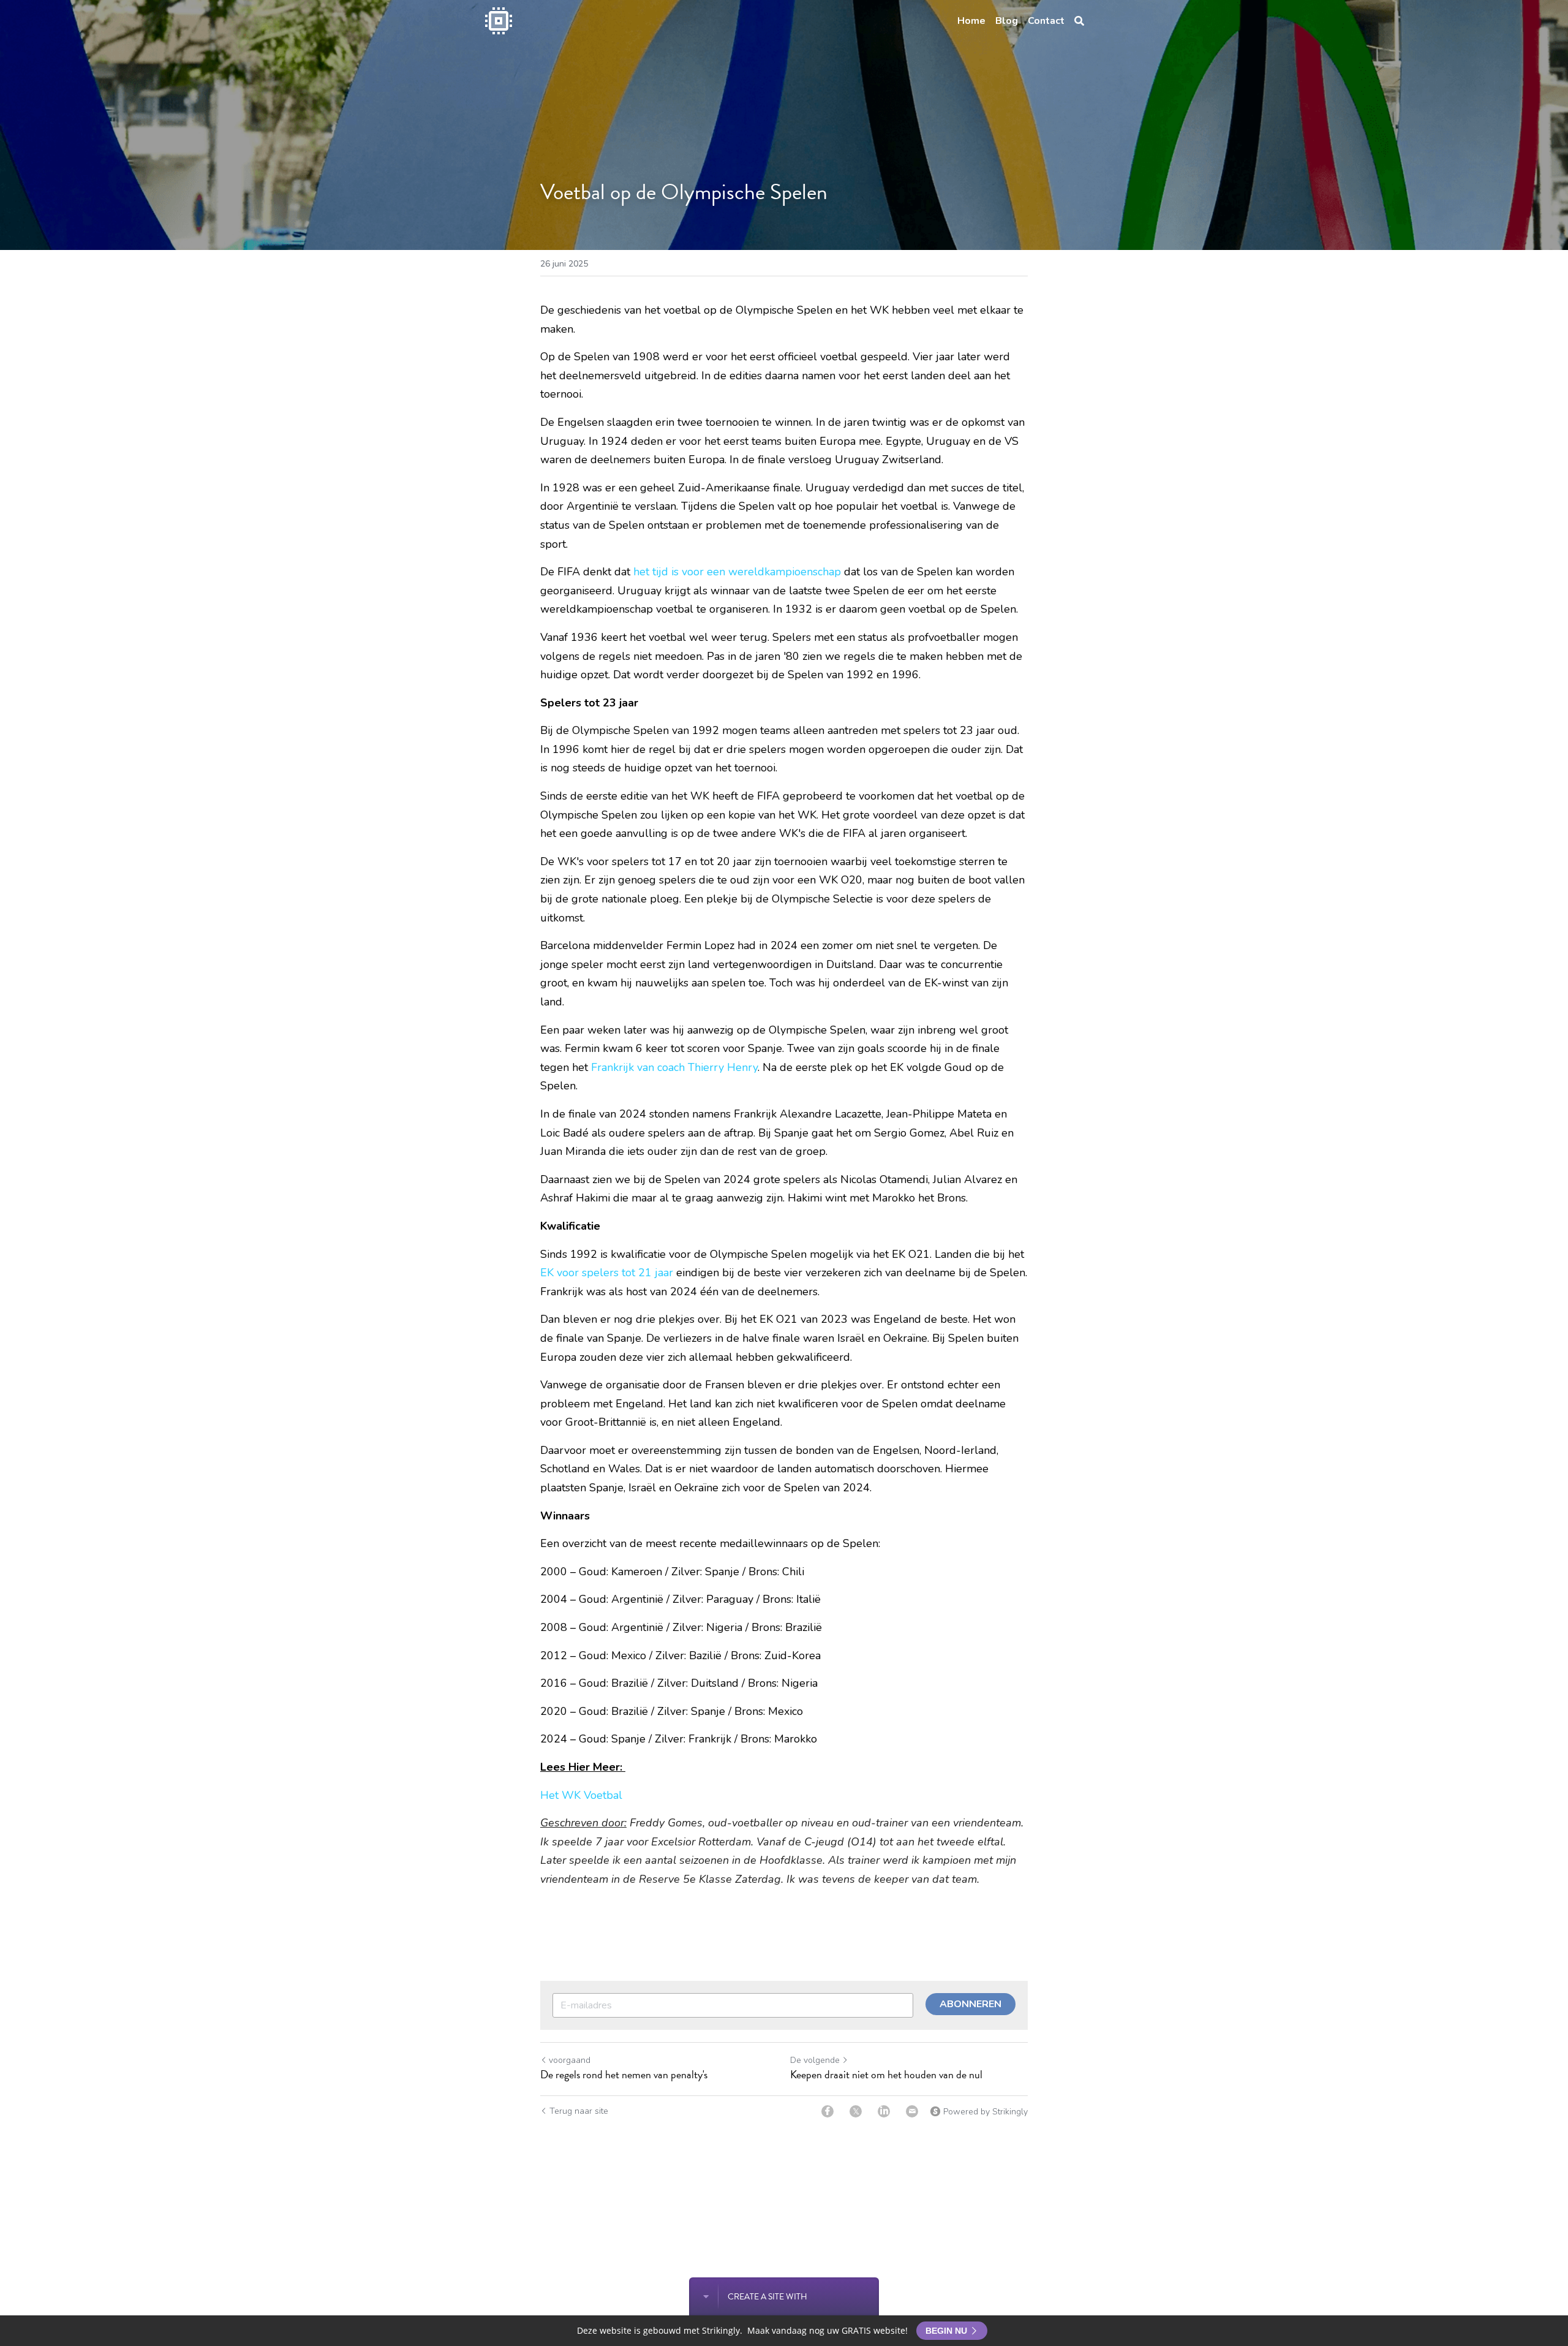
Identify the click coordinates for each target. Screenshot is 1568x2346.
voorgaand (570, 2060)
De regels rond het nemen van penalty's (624, 2075)
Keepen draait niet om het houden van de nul (886, 2075)
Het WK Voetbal (581, 1795)
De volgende (815, 2060)
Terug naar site (579, 2111)
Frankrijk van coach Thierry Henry (674, 1067)
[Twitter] (856, 2111)
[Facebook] (827, 2111)
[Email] (912, 2111)
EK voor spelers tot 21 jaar (607, 1273)
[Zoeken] (1079, 21)
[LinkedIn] (884, 2111)
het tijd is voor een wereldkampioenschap (737, 572)
